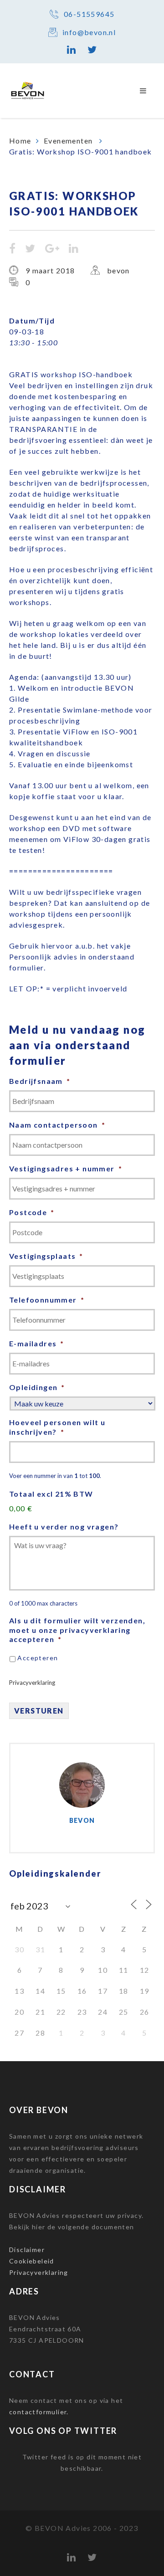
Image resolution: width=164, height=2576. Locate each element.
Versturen (39, 1711)
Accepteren (38, 1658)
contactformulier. (39, 2412)
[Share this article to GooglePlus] (52, 249)
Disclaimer (27, 2250)
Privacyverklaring (32, 1683)
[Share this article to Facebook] (13, 249)
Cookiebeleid (32, 2261)
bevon (118, 270)
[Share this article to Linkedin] (74, 249)
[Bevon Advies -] (32, 91)
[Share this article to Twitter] (30, 249)
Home (20, 141)
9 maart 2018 (50, 270)
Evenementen (69, 141)
